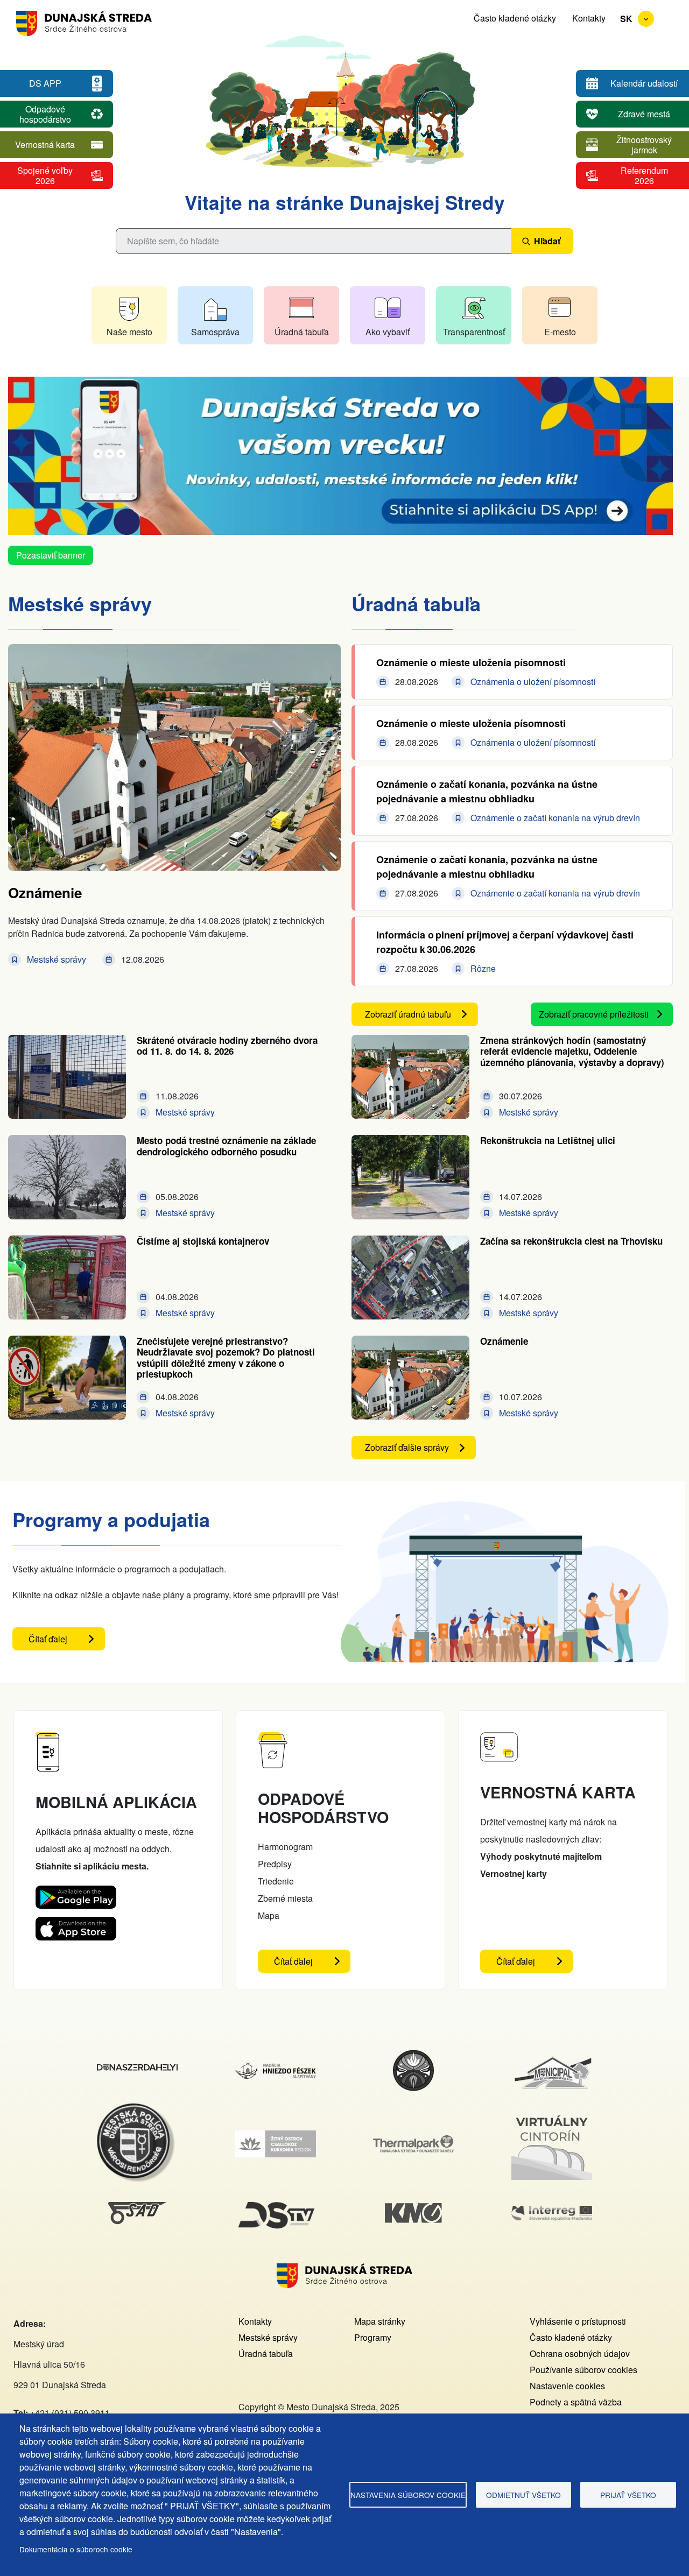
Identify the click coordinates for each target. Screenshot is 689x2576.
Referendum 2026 (644, 175)
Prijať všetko (628, 2495)
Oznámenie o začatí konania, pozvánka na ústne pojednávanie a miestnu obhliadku (487, 791)
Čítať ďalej (67, 1642)
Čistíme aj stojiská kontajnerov (203, 1241)
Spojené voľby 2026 (45, 175)
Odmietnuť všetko (523, 2495)
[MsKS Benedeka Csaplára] (413, 2055)
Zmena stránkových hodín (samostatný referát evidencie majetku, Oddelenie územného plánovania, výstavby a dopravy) (572, 1051)
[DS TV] (276, 2202)
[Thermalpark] (413, 2141)
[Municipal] (552, 2056)
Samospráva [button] (215, 332)
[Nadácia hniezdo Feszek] (276, 2069)
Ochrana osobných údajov (580, 2353)
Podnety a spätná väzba (576, 2402)
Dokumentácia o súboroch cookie (76, 2549)
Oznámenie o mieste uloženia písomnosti (471, 662)
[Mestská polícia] (137, 2109)
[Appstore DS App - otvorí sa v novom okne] (76, 1925)
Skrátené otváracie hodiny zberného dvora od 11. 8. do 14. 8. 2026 (227, 1046)
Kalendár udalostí (644, 83)
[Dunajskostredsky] (137, 2070)
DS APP (45, 83)
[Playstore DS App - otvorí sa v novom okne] (76, 1894)
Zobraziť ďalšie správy (407, 1447)
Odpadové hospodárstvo (45, 114)
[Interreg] (552, 2212)
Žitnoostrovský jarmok (644, 145)
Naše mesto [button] (129, 332)
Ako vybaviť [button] (388, 332)
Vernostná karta (45, 144)
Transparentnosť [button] (474, 332)
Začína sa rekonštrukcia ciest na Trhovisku (571, 1241)
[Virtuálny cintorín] (552, 2113)
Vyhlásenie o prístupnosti (578, 2321)
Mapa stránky (380, 2321)
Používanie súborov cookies (583, 2370)
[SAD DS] (137, 2208)
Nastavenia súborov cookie (408, 2495)
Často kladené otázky (515, 18)
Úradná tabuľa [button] (302, 332)
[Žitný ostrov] (276, 2137)
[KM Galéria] (413, 2209)
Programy (373, 2337)
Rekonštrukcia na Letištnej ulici (548, 1140)
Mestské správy (268, 2337)
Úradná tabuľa (266, 2353)
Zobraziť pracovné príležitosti (594, 1014)
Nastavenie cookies (567, 2386)
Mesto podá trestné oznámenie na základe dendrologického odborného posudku (226, 1146)
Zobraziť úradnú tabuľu (408, 1014)
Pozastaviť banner (51, 555)
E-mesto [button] (560, 332)
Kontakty (589, 18)
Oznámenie (45, 892)
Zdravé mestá (644, 114)
